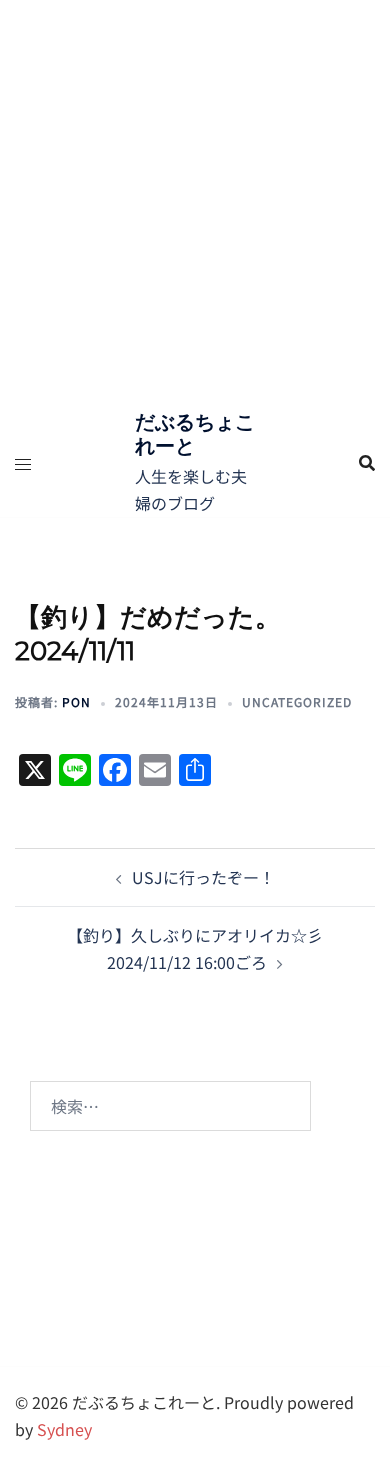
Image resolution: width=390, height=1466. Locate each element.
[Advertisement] (195, 205)
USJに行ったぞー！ (203, 877)
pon (76, 701)
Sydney (64, 1429)
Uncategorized (297, 701)
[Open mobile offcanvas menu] (23, 463)
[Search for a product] (367, 463)
